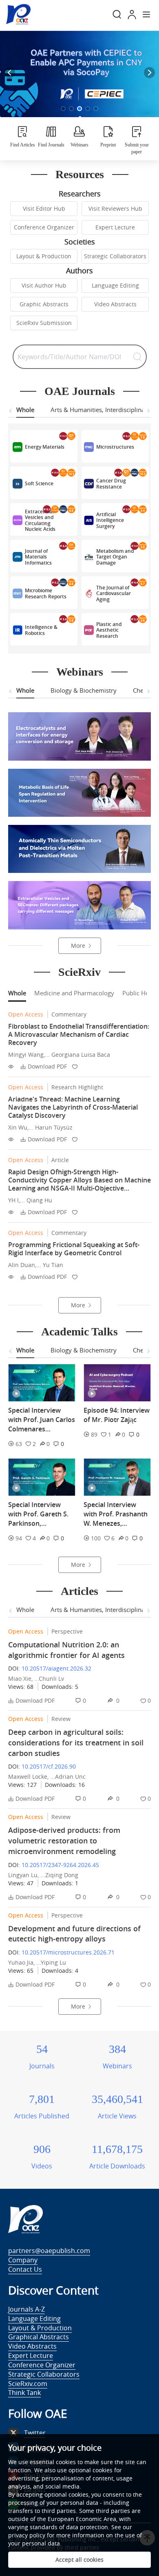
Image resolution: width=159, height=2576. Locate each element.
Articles (79, 1591)
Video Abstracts (115, 304)
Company (23, 2260)
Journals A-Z (26, 2309)
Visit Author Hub (44, 285)
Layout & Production (44, 256)
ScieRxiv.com (28, 2384)
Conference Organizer (44, 227)
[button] (63, 109)
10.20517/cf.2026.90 (49, 1766)
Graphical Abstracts (39, 2337)
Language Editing (115, 285)
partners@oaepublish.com (49, 2251)
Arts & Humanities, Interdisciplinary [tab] (100, 410)
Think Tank (24, 2393)
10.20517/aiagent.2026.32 (56, 1668)
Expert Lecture (115, 227)
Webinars (80, 672)
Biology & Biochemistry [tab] (84, 690)
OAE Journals (80, 391)
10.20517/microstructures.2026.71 (68, 1952)
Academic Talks (79, 1332)
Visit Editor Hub (44, 208)
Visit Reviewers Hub (115, 208)
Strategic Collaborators (115, 256)
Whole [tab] (25, 410)
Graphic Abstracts (44, 304)
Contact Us (25, 2269)
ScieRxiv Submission (44, 323)
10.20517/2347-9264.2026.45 (60, 1865)
